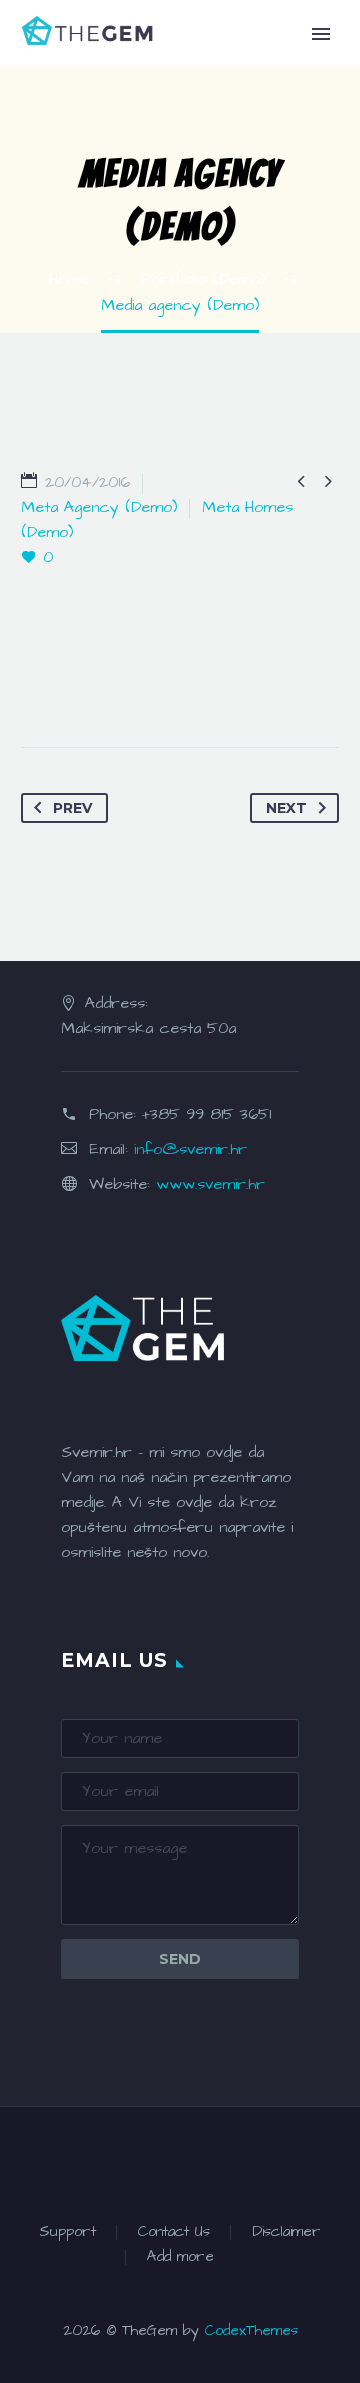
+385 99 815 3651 (206, 1114)
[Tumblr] (158, 684)
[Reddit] (238, 684)
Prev (72, 808)
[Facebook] (38, 684)
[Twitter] (78, 684)
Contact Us (174, 2232)
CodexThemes (251, 2330)
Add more (180, 2257)
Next (286, 808)
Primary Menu (321, 34)
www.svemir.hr (210, 1184)
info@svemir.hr (190, 1149)
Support (67, 2232)
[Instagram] (193, 2161)
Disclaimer (286, 2232)
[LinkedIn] (198, 684)
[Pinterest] (118, 684)
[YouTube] (245, 2161)
